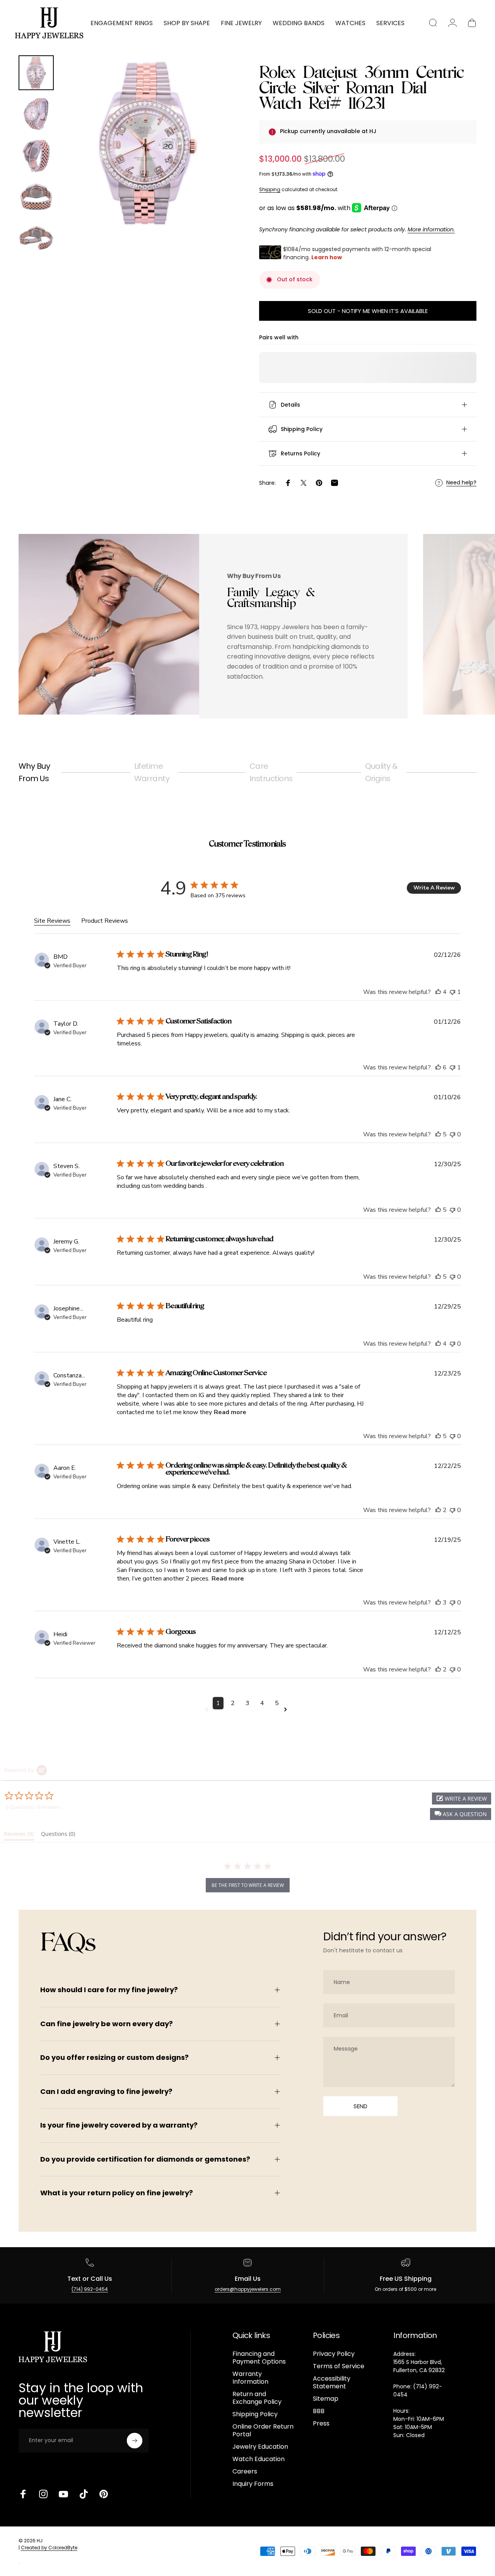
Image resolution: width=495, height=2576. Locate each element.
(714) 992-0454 (90, 2289)
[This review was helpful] (438, 992)
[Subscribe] (135, 2441)
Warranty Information (250, 2378)
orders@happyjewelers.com (248, 2289)
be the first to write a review (248, 1885)
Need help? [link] (461, 483)
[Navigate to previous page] (208, 1710)
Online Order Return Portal (263, 2431)
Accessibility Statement (332, 2383)
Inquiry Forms (253, 2484)
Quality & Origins (382, 772)
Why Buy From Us (34, 772)
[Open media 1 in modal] (148, 143)
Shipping (270, 189)
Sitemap (326, 2399)
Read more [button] (230, 1412)
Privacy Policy (334, 2354)
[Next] (216, 156)
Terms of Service (339, 2366)
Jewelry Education (260, 2447)
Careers (245, 2472)
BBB (319, 2411)
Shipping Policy (255, 2414)
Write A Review (434, 888)
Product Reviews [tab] (105, 921)
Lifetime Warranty (152, 772)
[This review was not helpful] (452, 992)
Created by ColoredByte (49, 2548)
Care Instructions (271, 772)
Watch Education (259, 2459)
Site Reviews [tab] (52, 921)
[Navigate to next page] (287, 1710)
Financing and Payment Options (259, 2358)
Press (321, 2424)
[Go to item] (36, 73)
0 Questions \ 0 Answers (33, 1807)
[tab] (19, 1835)
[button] (461, 1814)
